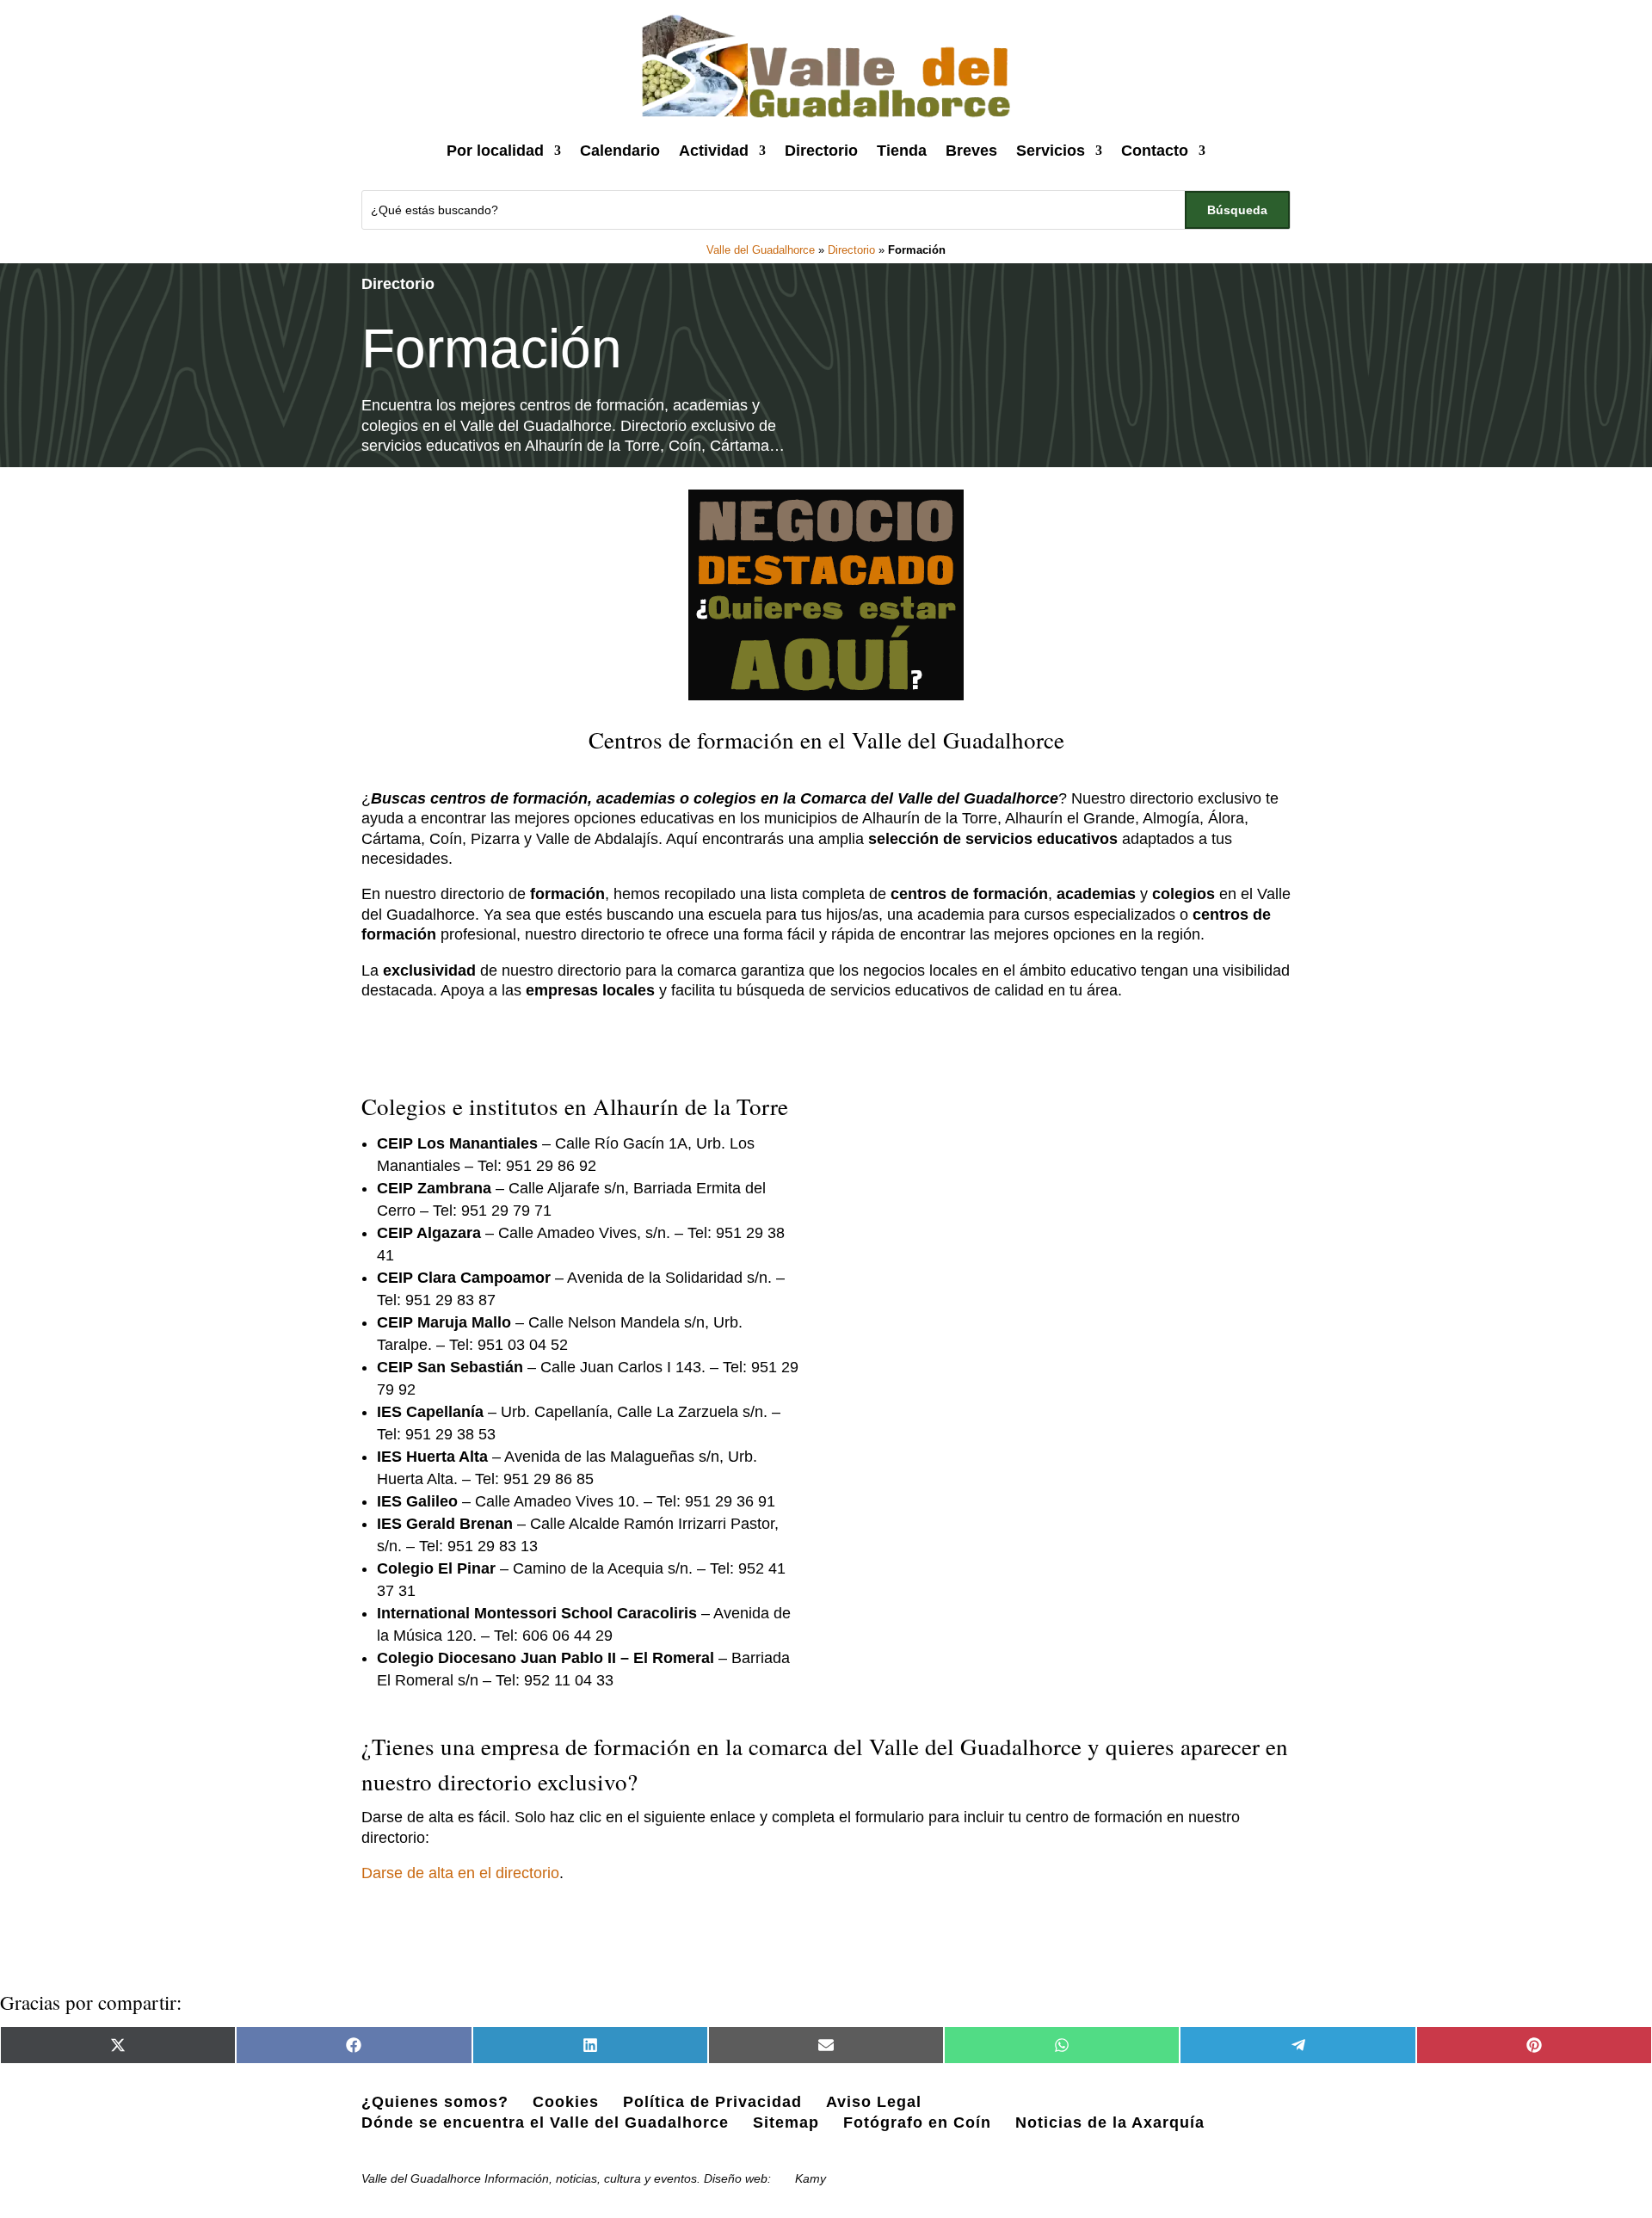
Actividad (714, 151)
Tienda (902, 151)
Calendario (620, 151)
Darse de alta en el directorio (460, 1873)
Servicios (1051, 151)
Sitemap (786, 2123)
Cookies (566, 2102)
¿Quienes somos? (435, 2102)
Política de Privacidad (712, 2102)
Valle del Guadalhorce (761, 250)
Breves (971, 151)
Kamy (811, 2178)
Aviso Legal (874, 2102)
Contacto (1155, 151)
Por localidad (495, 151)
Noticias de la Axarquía (1110, 2123)
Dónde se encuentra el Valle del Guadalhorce (545, 2123)
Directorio (821, 151)
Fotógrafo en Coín (917, 2123)
